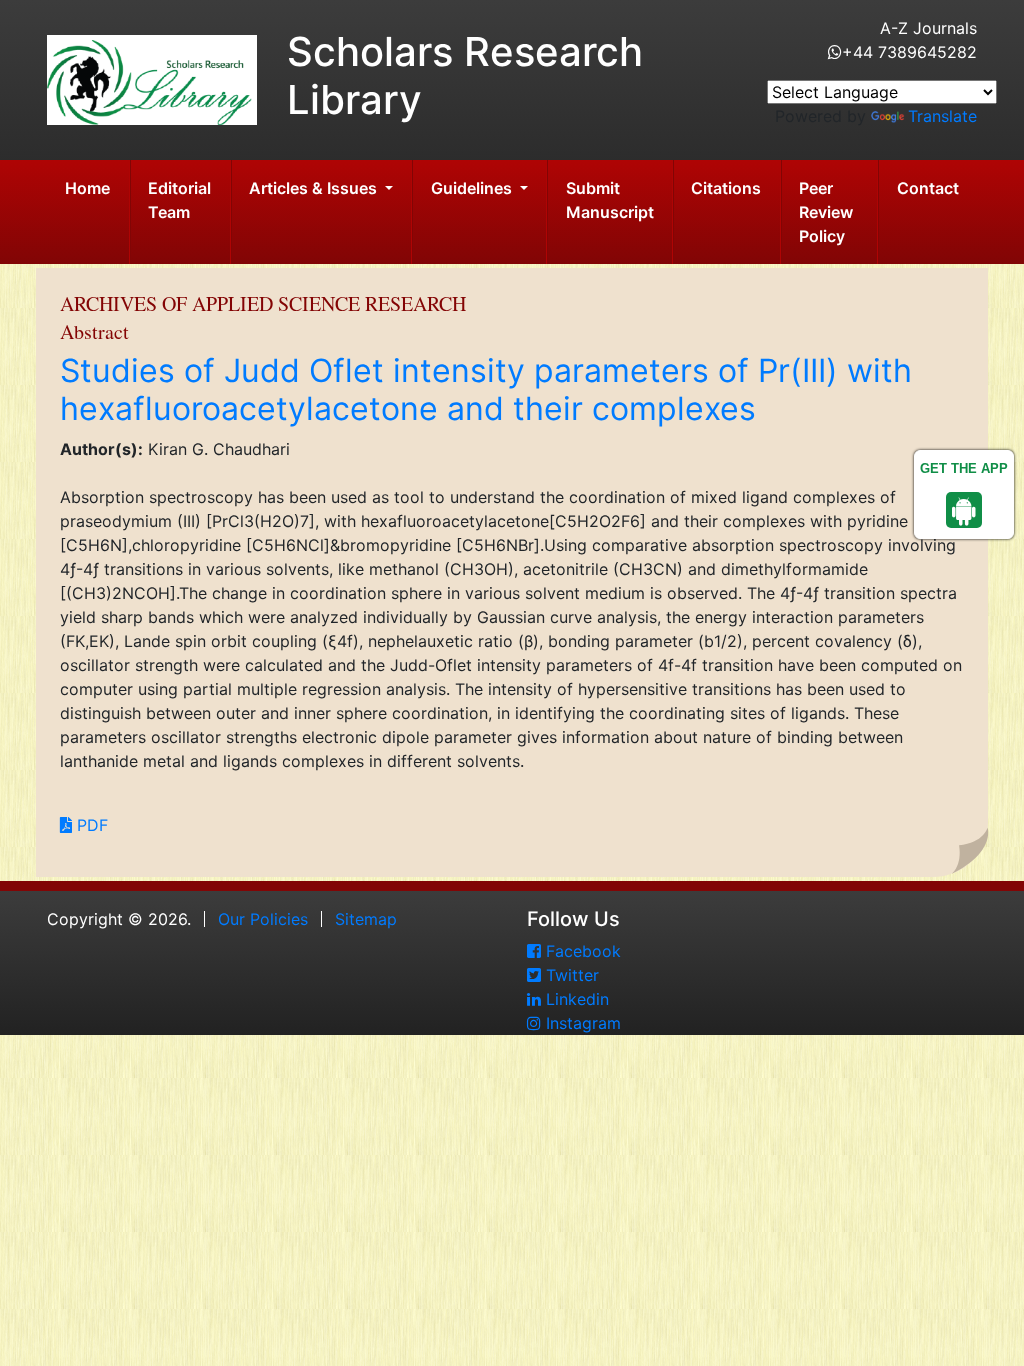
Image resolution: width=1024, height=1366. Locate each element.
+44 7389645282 (909, 52)
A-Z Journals (928, 28)
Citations (726, 188)
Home (87, 188)
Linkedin (575, 999)
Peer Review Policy (826, 212)
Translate (942, 116)
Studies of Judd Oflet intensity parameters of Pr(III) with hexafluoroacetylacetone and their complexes (486, 389)
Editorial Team (179, 200)
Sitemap (366, 919)
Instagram (581, 1023)
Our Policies (263, 919)
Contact (928, 188)
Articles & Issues (315, 188)
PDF (90, 825)
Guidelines (473, 188)
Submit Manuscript (610, 200)
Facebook (581, 951)
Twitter (570, 975)
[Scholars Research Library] (152, 78)
